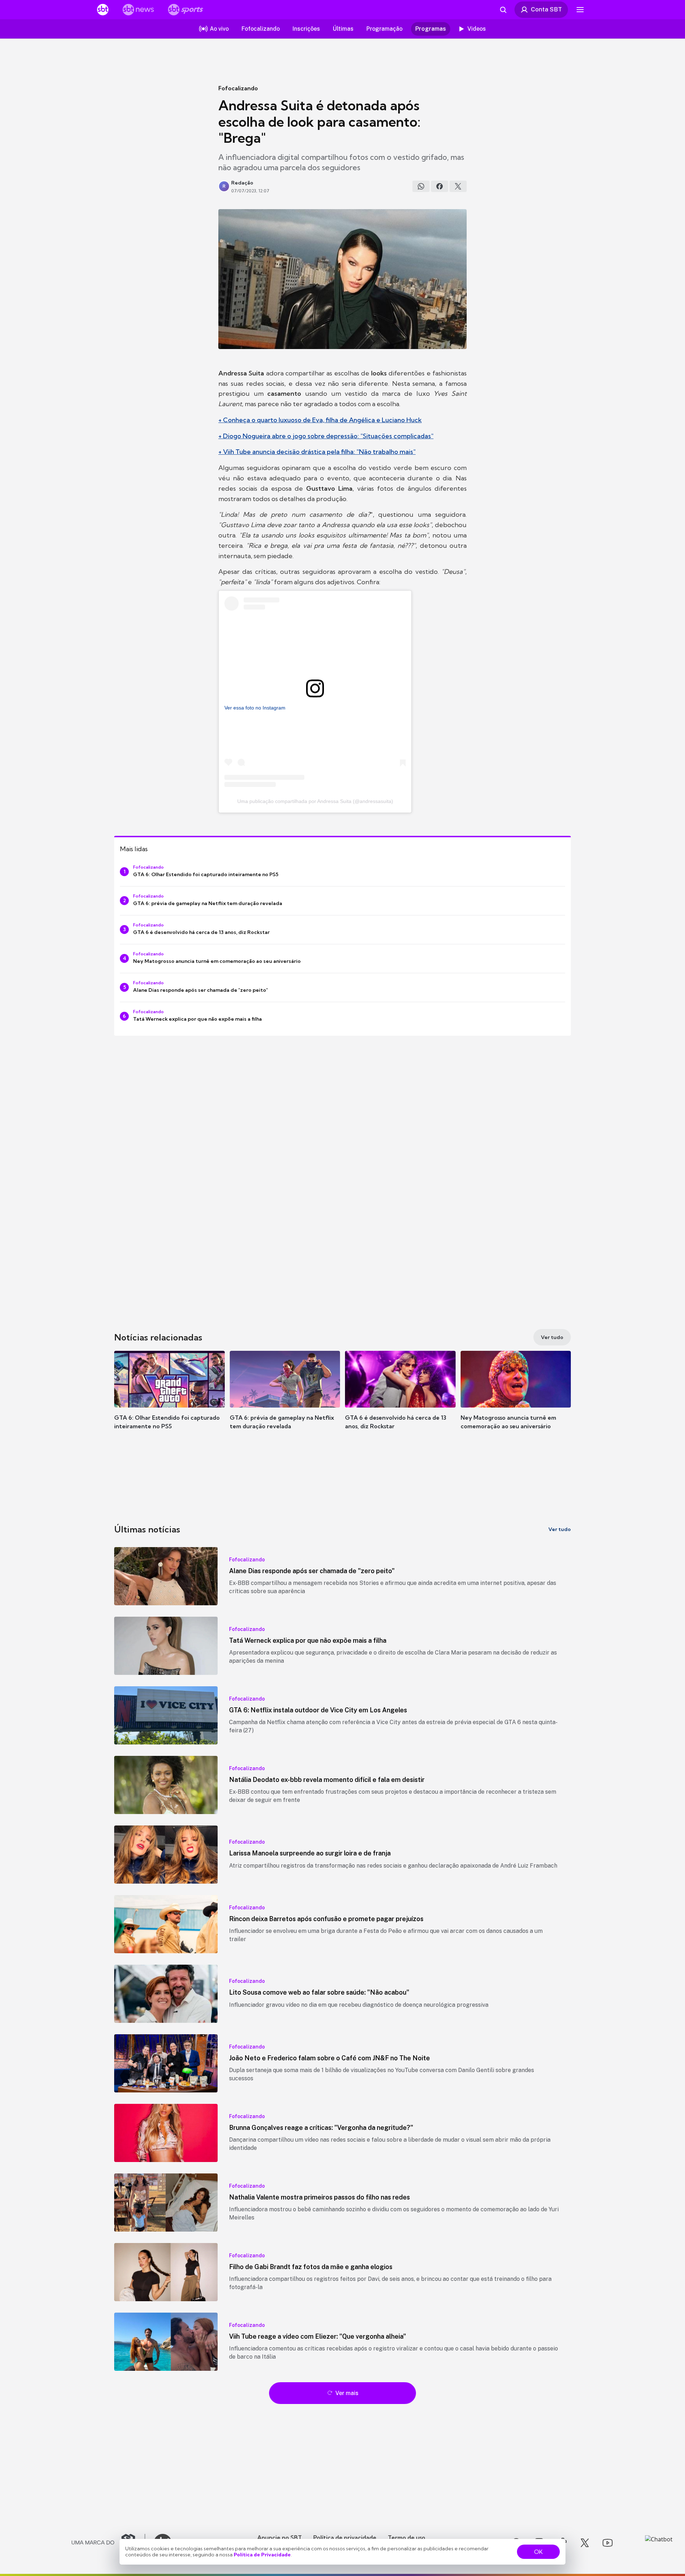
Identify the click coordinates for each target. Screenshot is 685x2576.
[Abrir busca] (503, 10)
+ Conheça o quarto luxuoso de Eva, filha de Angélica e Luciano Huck (320, 420)
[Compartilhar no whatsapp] (421, 186)
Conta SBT (546, 9)
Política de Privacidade (262, 2555)
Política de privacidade (345, 2537)
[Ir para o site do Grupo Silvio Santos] (108, 2543)
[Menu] (580, 10)
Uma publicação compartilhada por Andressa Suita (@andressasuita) (315, 801)
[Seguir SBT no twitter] (585, 2543)
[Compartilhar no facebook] (440, 186)
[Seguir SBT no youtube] (608, 2543)
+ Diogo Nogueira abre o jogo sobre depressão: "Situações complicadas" (326, 436)
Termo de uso (407, 2537)
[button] (169, 1401)
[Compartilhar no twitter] (458, 186)
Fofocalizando (238, 88)
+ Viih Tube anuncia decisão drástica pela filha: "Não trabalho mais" (317, 452)
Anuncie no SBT (280, 2537)
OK (538, 2552)
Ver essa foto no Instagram (255, 708)
